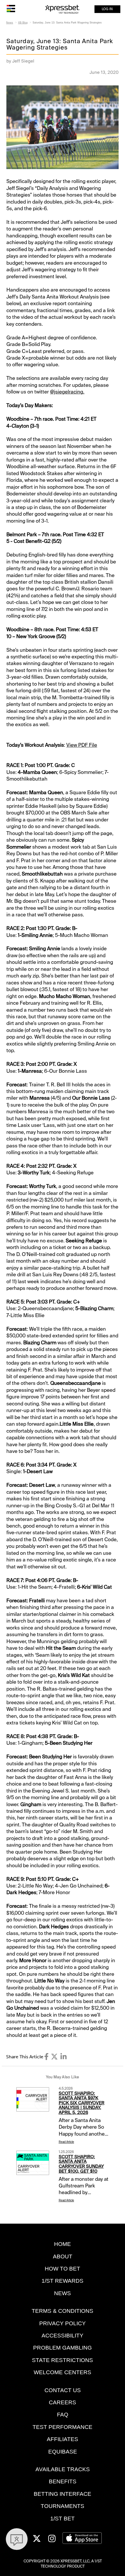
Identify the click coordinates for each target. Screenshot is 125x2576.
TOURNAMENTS (63, 2506)
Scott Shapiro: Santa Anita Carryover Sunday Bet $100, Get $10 (81, 2164)
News (10, 23)
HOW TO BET (63, 2269)
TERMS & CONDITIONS (63, 2311)
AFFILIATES (63, 2439)
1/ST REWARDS (63, 2281)
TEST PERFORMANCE (63, 2427)
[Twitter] (54, 2057)
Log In (107, 9)
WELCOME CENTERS (63, 2372)
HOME (63, 2244)
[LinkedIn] (64, 2057)
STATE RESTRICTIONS (63, 2360)
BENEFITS (63, 2481)
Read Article (66, 2142)
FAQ (63, 2415)
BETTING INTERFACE (63, 2494)
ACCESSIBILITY (63, 2336)
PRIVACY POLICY (63, 2323)
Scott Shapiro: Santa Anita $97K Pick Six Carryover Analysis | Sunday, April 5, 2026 (82, 2103)
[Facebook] (46, 2057)
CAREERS (63, 2402)
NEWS (63, 2293)
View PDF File (82, 745)
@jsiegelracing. (67, 392)
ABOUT (63, 2256)
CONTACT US (63, 2390)
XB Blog (23, 23)
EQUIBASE (63, 2452)
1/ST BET (63, 2519)
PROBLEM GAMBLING (63, 2348)
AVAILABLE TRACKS (63, 2469)
